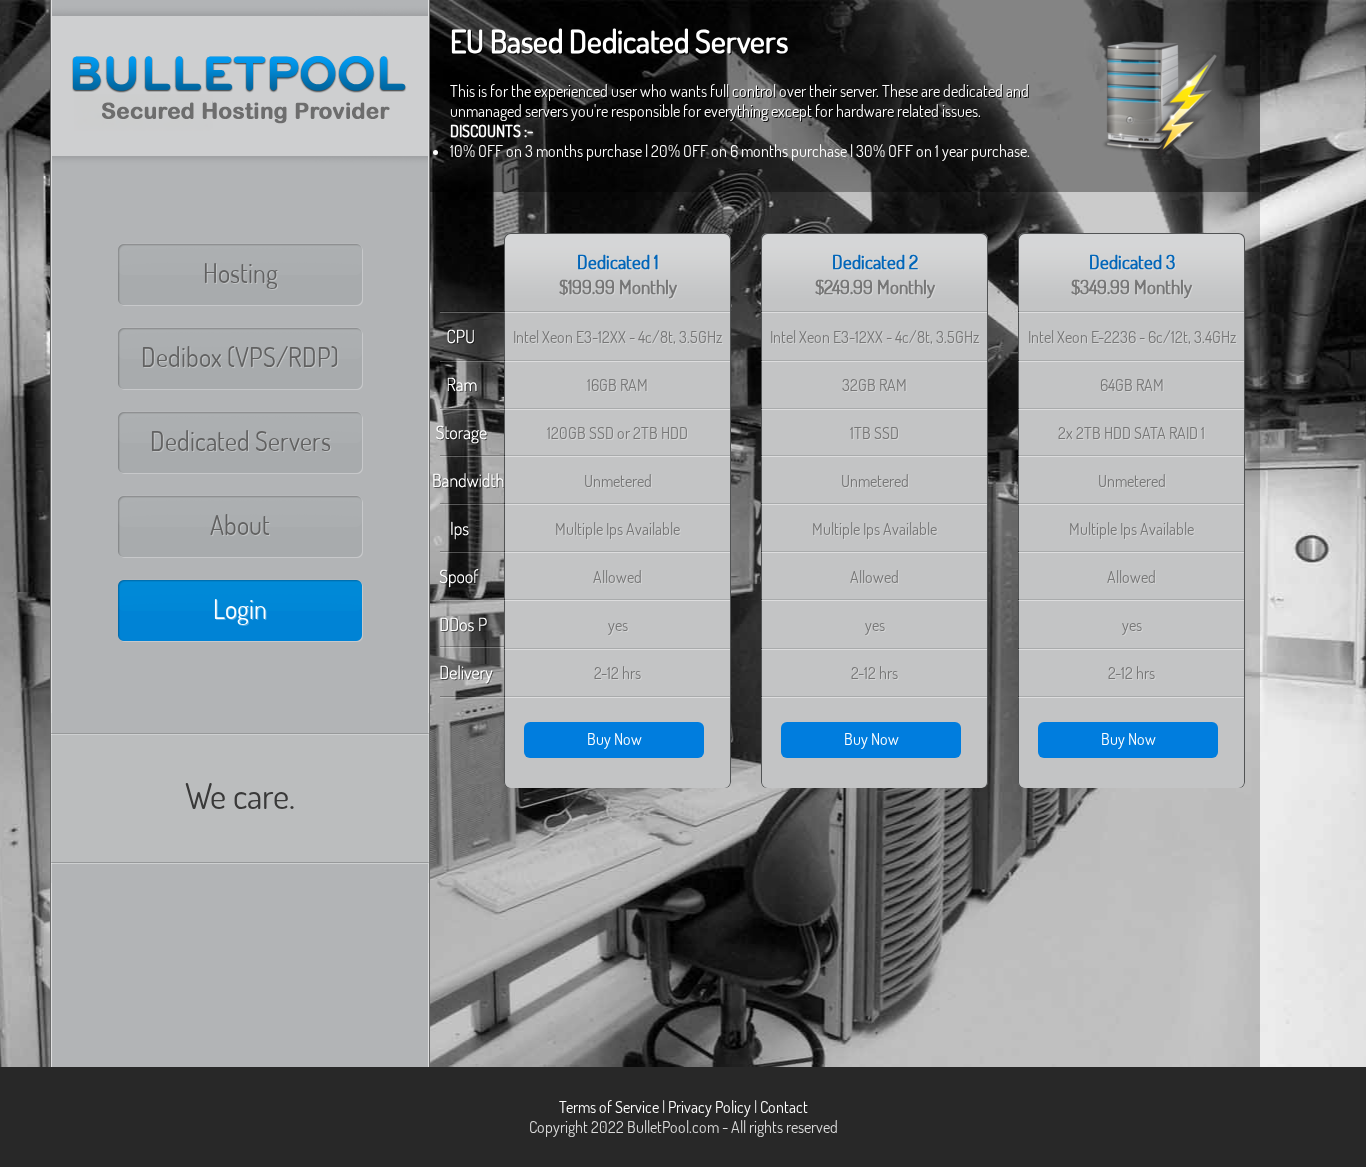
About (240, 525)
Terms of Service (609, 1107)
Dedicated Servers (240, 441)
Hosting (240, 273)
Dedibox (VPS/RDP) (240, 357)
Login (240, 609)
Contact (784, 1107)
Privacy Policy (709, 1107)
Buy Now (614, 739)
